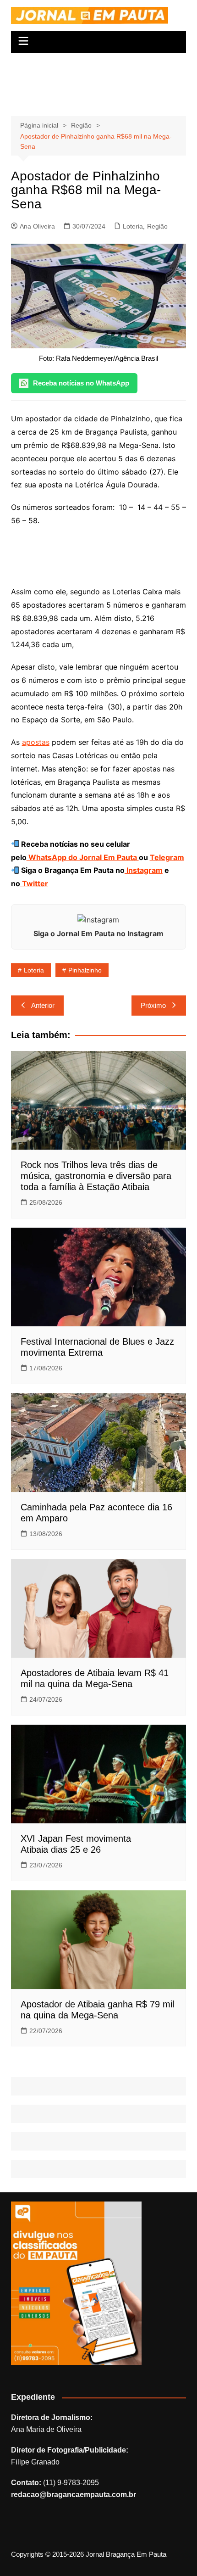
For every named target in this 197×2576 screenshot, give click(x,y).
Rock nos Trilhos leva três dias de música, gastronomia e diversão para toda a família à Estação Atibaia (96, 1176)
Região (157, 226)
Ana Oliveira (37, 226)
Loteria (133, 226)
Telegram (167, 857)
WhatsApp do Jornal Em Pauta (83, 857)
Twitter (34, 883)
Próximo (153, 1005)
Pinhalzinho (85, 970)
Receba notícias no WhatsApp (81, 383)
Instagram (144, 870)
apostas (36, 742)
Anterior (43, 1005)
